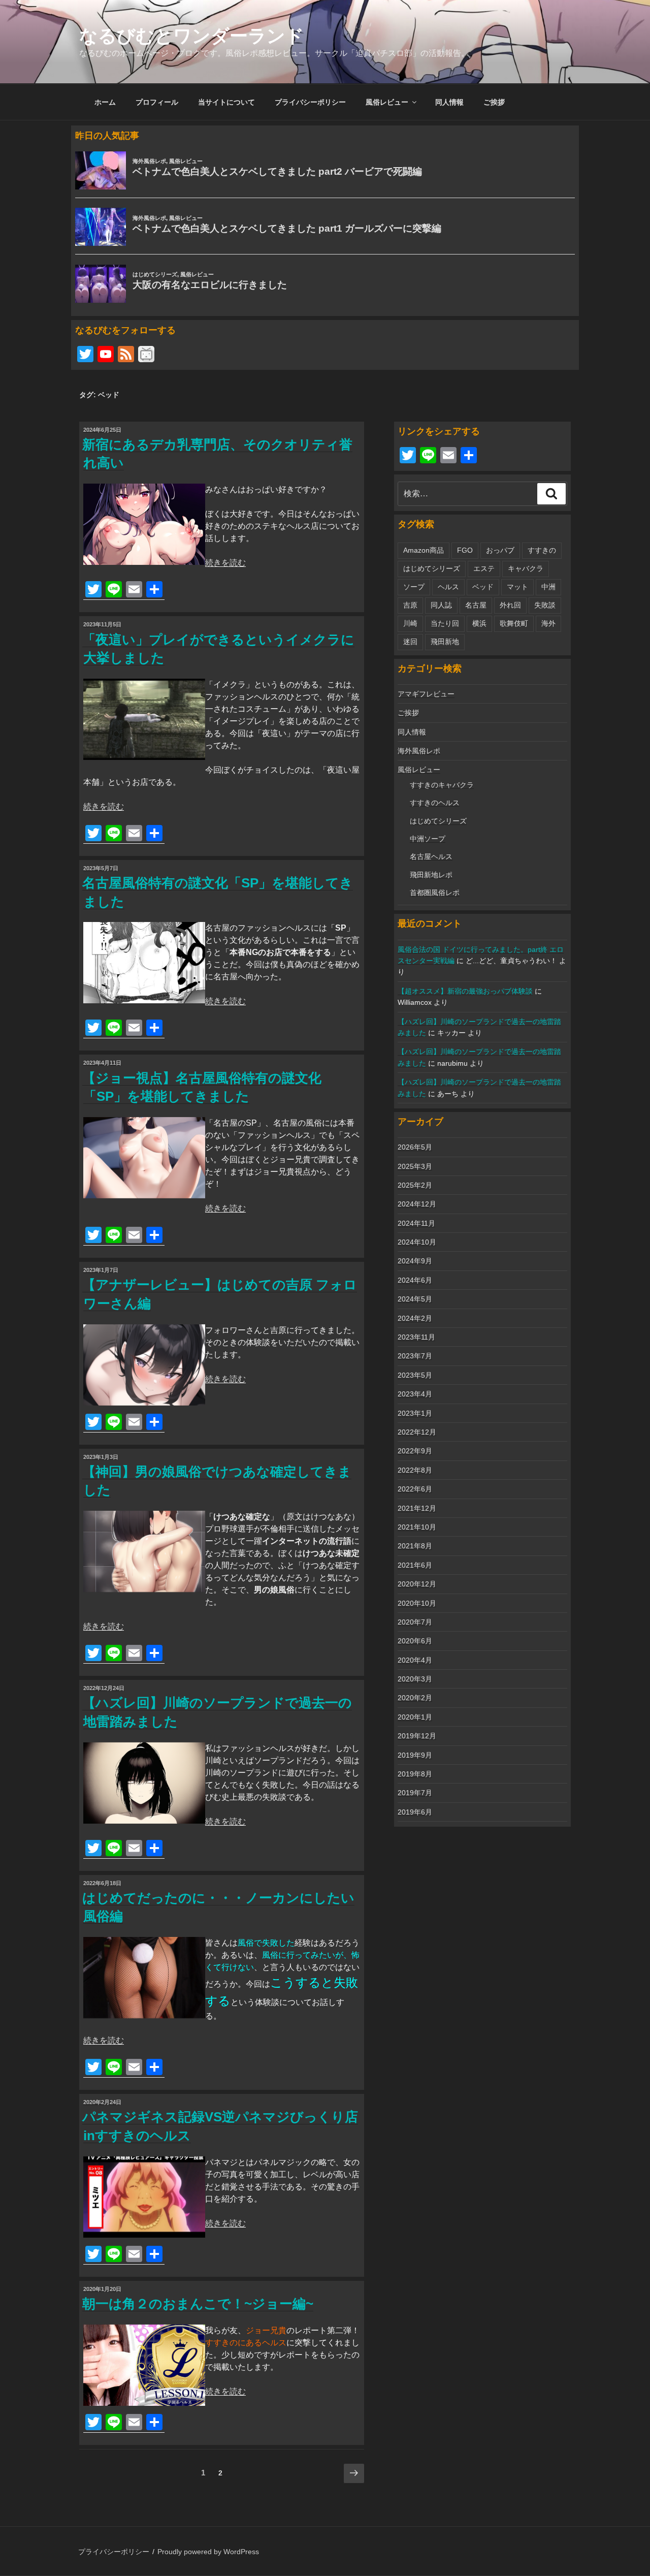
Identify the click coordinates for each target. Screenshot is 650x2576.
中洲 (548, 587)
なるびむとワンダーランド (192, 36)
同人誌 (441, 605)
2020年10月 (417, 1603)
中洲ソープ (428, 839)
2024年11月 (416, 1223)
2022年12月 (417, 1432)
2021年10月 (417, 1527)
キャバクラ (526, 568)
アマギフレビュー (426, 694)
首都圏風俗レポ (435, 893)
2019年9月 (415, 1755)
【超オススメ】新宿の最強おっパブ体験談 (465, 991)
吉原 (410, 605)
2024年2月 (415, 1318)
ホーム (105, 102)
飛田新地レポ (431, 875)
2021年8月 (415, 1546)
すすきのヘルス (435, 803)
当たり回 (445, 623)
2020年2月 (415, 1698)
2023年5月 (415, 1375)
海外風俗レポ (419, 751)
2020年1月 (415, 1717)
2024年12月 (417, 1204)
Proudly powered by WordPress (208, 2552)
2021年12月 (417, 1508)
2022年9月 (415, 1451)
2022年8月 (415, 1470)
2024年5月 (415, 1299)
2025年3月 (415, 1166)
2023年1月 (415, 1413)
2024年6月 (415, 1280)
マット (517, 587)
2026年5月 (415, 1147)
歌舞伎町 (514, 623)
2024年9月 (415, 1261)
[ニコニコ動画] (146, 355)
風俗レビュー (387, 102)
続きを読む (225, 563)
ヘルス (448, 587)
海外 (548, 623)
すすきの (542, 550)
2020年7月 (415, 1622)
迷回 (410, 642)
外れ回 (510, 605)
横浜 (479, 623)
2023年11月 (416, 1337)
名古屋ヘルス (431, 856)
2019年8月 (415, 1774)
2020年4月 (415, 1660)
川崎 (410, 623)
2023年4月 (415, 1394)
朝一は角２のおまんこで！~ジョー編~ (198, 2304)
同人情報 (449, 102)
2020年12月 (417, 1584)
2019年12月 (417, 1736)
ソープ (414, 587)
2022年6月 (415, 1489)
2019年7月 (415, 1793)
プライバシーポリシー (310, 102)
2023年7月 (415, 1356)
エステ (484, 568)
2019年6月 (415, 1812)
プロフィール (157, 102)
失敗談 (545, 605)
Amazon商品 (424, 550)
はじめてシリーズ (432, 568)
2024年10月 (417, 1242)
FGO (465, 550)
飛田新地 (445, 642)
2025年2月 (415, 1185)
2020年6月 (415, 1641)
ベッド (483, 587)
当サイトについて (226, 102)
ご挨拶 (494, 102)
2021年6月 (415, 1565)
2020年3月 (415, 1679)
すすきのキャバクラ (442, 785)
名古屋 (476, 605)
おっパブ (500, 550)
